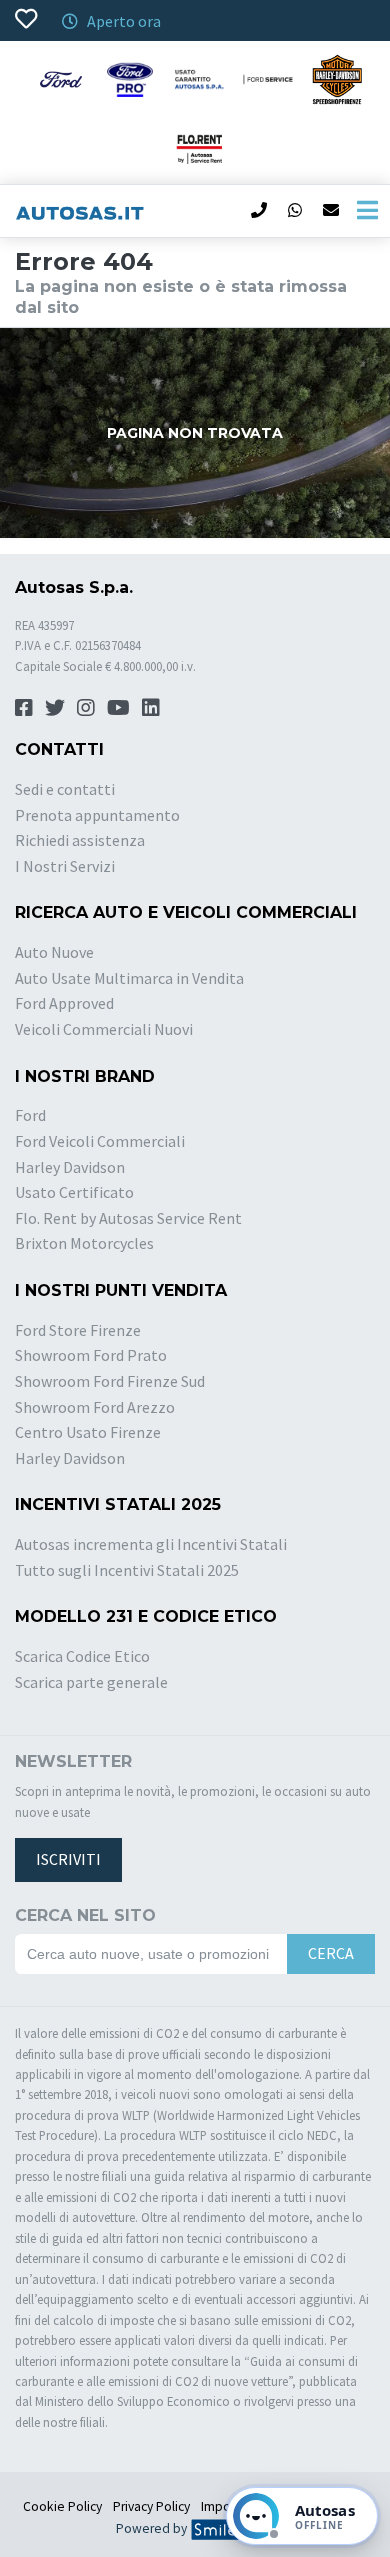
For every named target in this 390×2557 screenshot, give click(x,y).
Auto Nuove (54, 952)
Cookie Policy (62, 2506)
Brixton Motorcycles (84, 1243)
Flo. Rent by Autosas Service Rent (128, 1218)
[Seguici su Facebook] (24, 707)
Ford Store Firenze (78, 1330)
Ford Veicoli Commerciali (100, 1141)
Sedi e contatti (65, 789)
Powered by (153, 2528)
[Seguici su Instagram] (86, 707)
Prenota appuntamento (97, 815)
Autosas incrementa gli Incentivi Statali (151, 1544)
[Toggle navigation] (367, 211)
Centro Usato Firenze (88, 1432)
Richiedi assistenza (80, 840)
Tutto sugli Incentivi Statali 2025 (127, 1570)
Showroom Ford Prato (91, 1355)
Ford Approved (64, 1003)
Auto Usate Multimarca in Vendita (129, 978)
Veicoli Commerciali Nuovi (104, 1029)
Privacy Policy (151, 2506)
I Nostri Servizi (65, 866)
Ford (30, 1115)
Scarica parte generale (91, 1682)
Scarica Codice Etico (82, 1656)
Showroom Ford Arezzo (95, 1407)
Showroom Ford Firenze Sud (110, 1381)
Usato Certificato (74, 1192)
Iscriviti (68, 1859)
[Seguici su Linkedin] (151, 707)
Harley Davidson (70, 1167)
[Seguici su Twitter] (55, 707)
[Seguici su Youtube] (118, 707)
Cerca (331, 1953)
